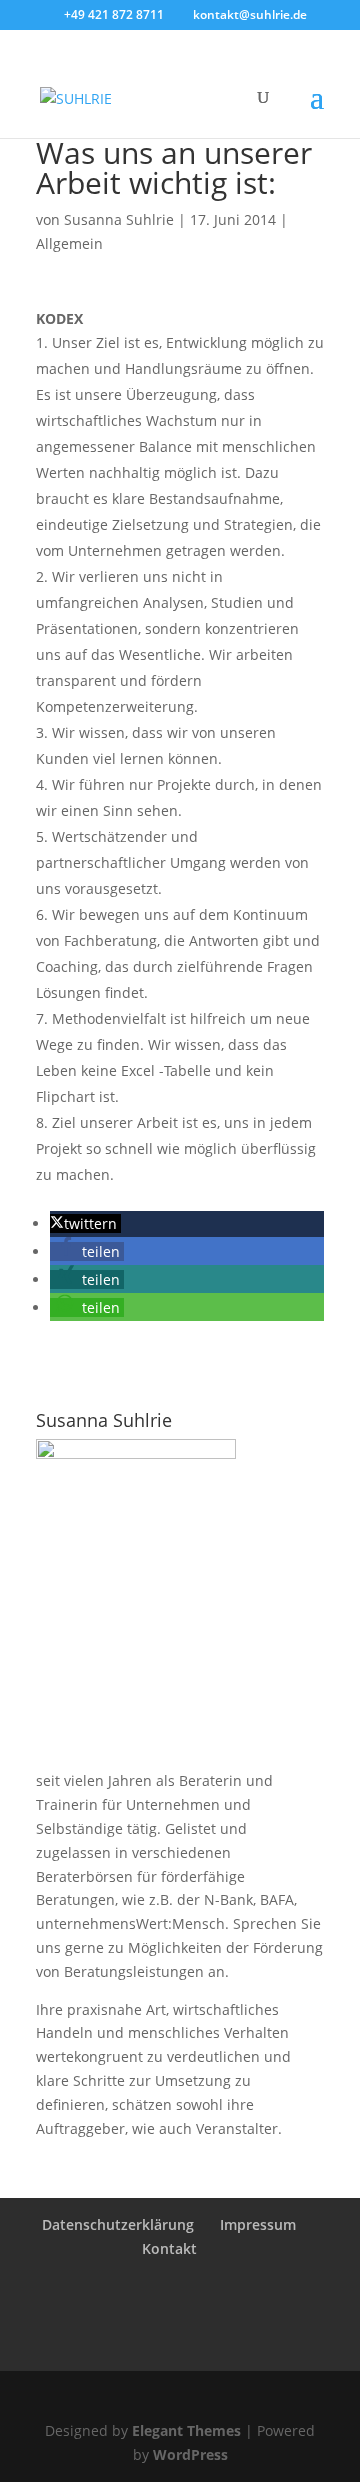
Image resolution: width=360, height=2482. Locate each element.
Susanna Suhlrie (119, 219)
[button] (85, 1223)
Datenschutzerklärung (118, 2224)
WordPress (190, 2454)
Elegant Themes (186, 2430)
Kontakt (169, 2248)
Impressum (258, 2224)
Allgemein (69, 243)
